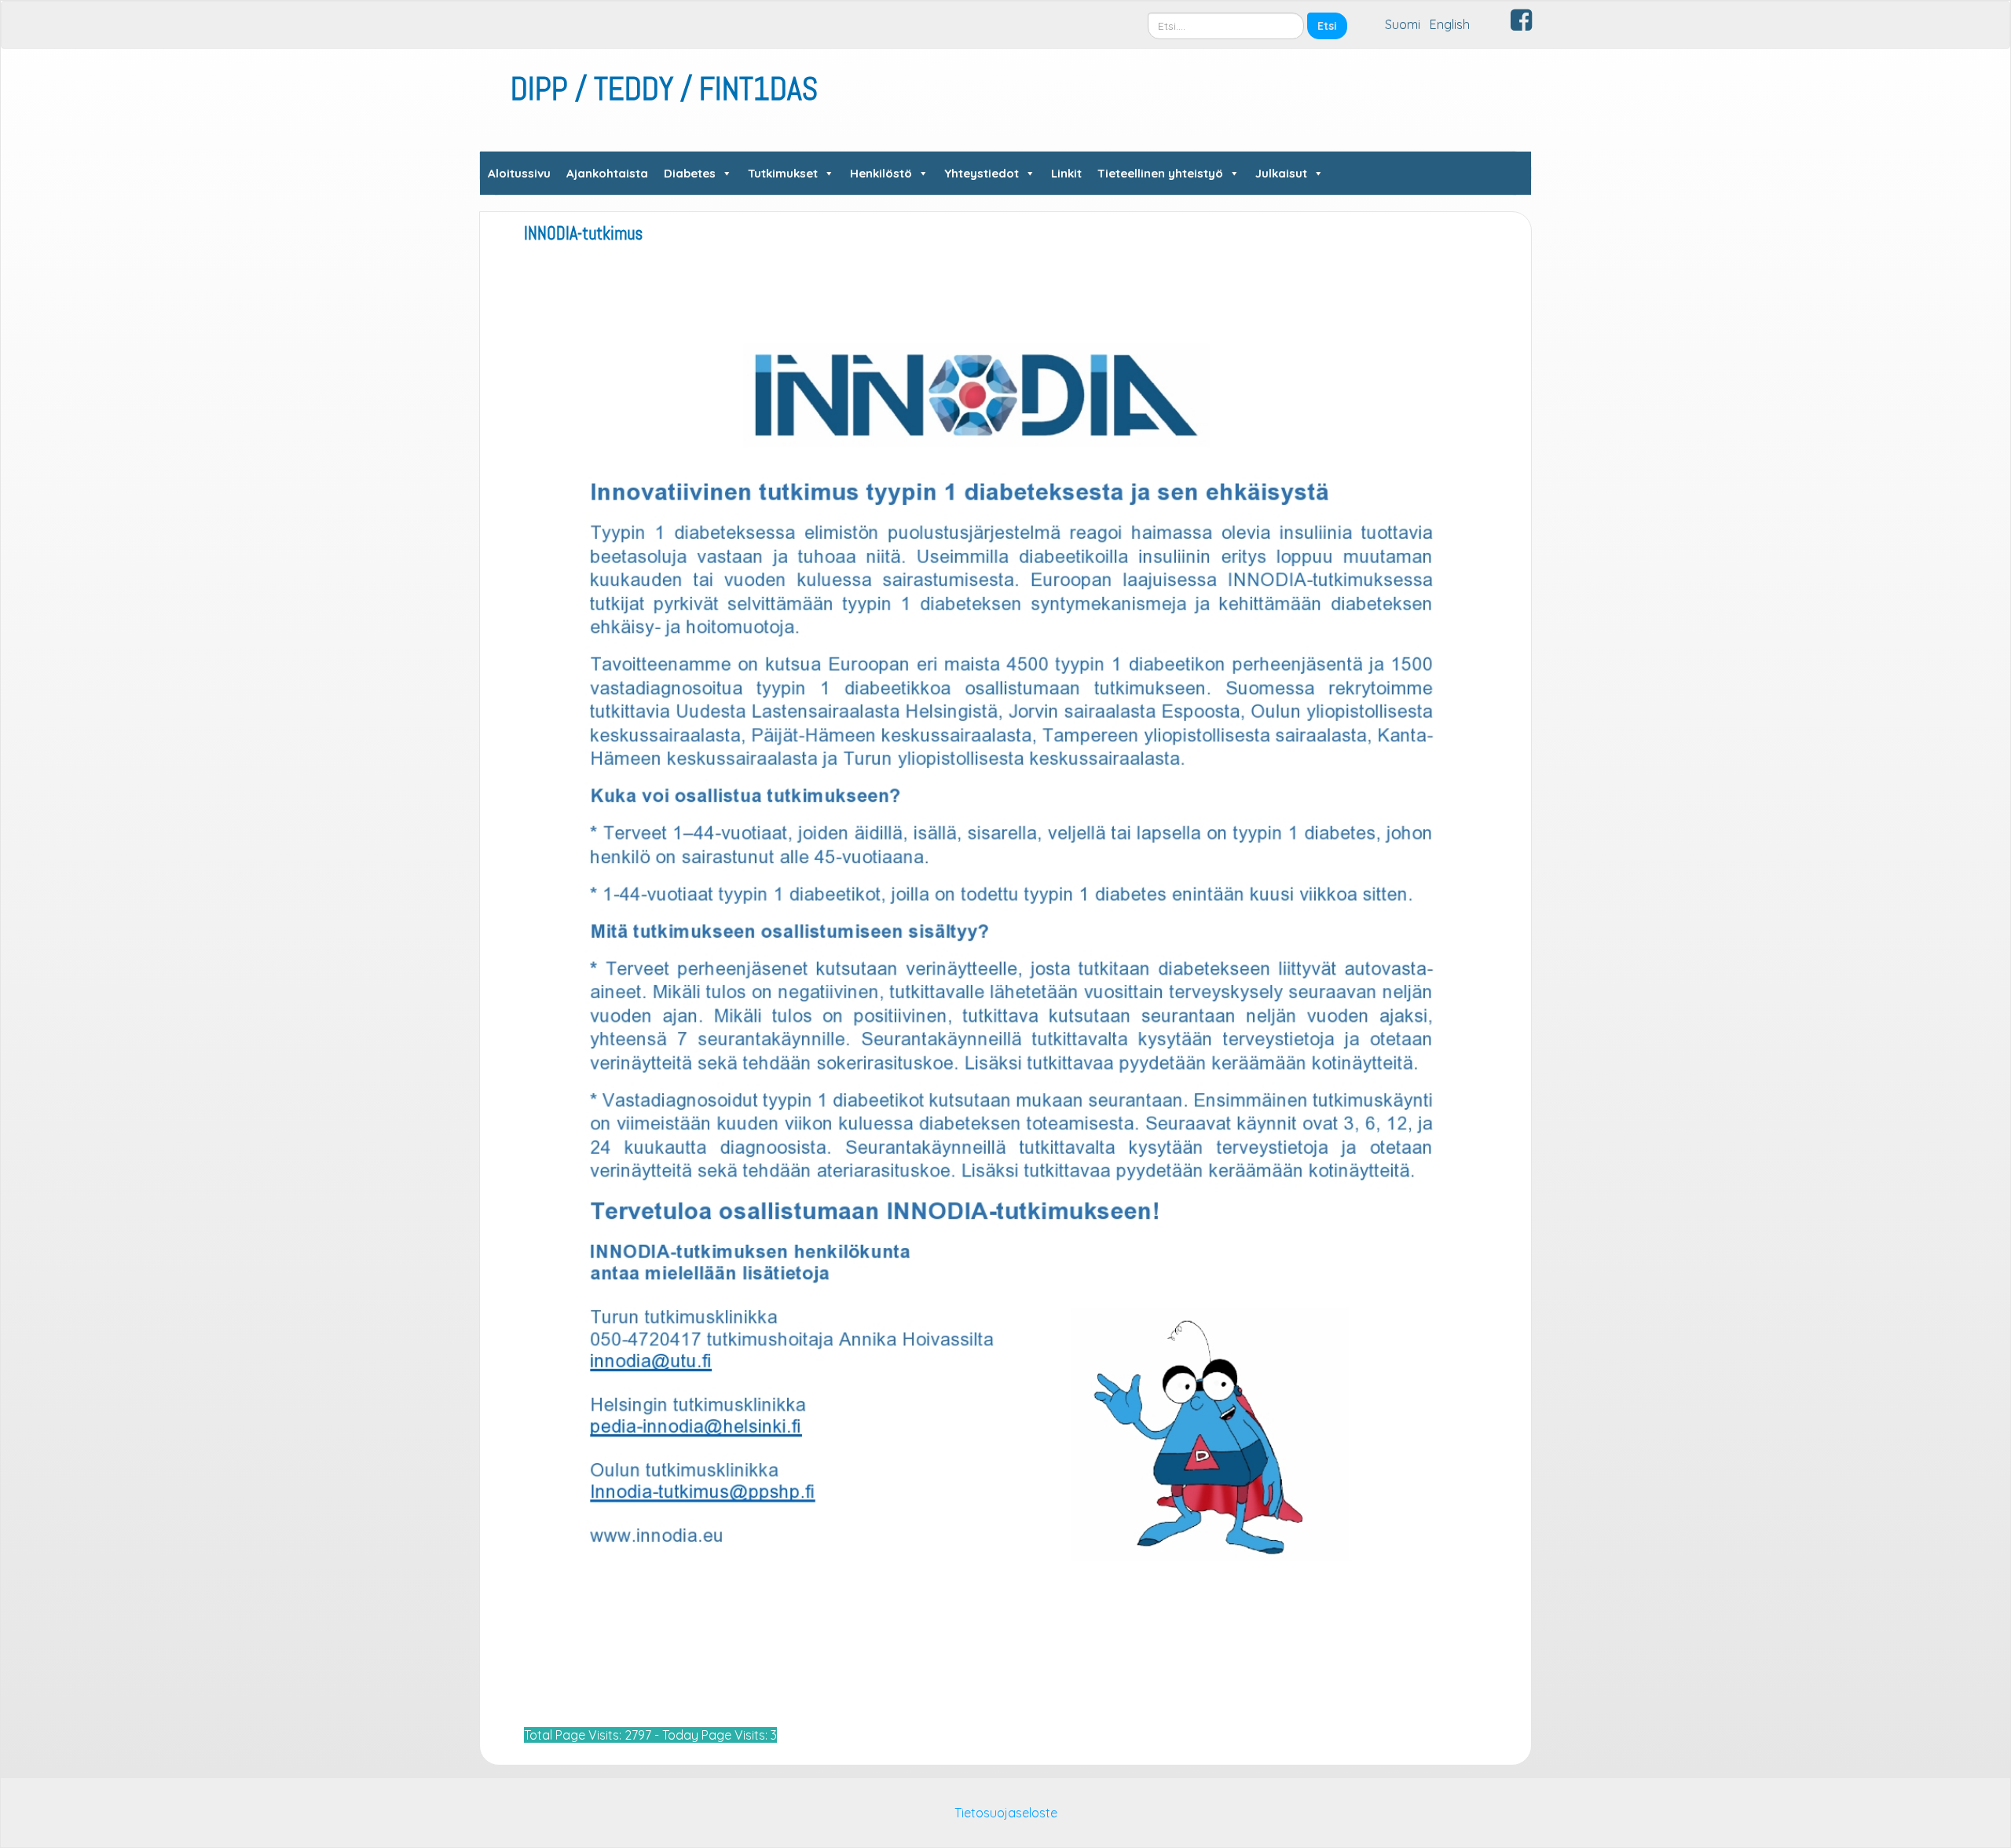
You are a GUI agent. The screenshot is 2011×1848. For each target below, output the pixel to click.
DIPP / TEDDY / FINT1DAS (664, 89)
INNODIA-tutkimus (583, 234)
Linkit (1066, 173)
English (1450, 24)
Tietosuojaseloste (1006, 1813)
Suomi (1403, 24)
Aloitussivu (519, 173)
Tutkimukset (783, 173)
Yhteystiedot (982, 173)
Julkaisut (1281, 173)
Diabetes (690, 173)
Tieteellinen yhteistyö (1160, 173)
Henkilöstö (881, 173)
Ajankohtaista (607, 173)
